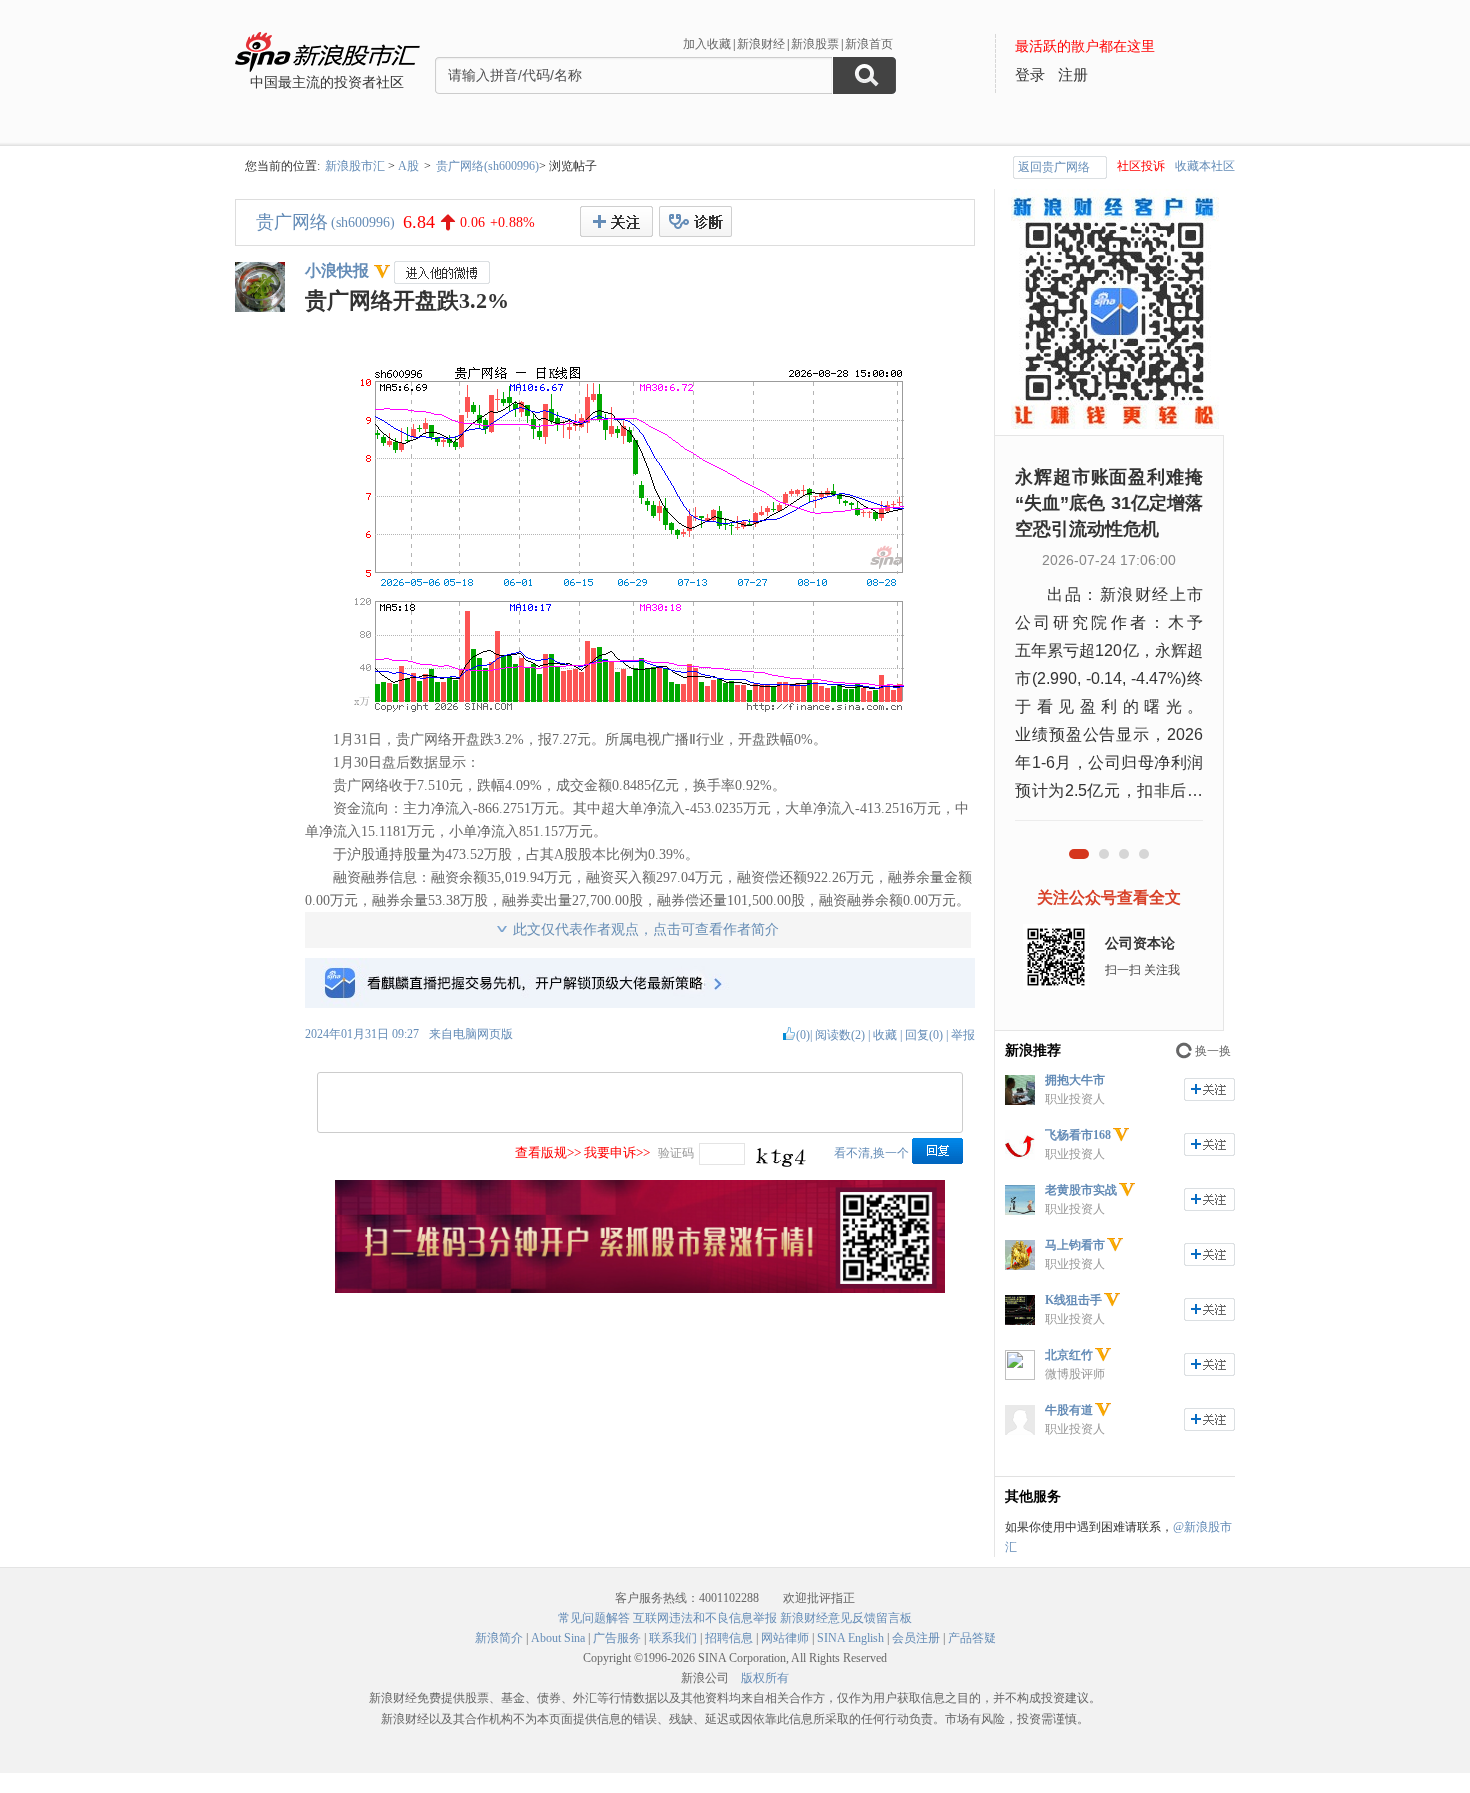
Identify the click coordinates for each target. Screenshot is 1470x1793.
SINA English (850, 1638)
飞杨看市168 (1078, 1135)
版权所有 (765, 1678)
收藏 (885, 1035)
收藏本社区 (1205, 166)
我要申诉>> (617, 1152)
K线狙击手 (1073, 1300)
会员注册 (916, 1638)
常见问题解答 (594, 1618)
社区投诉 (1141, 166)
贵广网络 (292, 222)
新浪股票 (815, 44)
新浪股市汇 (355, 166)
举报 (963, 1035)
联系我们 (673, 1638)
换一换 (1213, 1051)
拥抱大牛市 (1075, 1080)
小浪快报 (337, 270)
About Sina (558, 1638)
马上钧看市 (1075, 1245)
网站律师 (785, 1638)
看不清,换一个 (871, 1153)
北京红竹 (1069, 1355)
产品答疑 (972, 1638)
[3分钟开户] (640, 1289)
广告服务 (617, 1638)
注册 (1073, 75)
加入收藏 (707, 44)
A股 (408, 166)
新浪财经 (761, 44)
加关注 (1209, 1089)
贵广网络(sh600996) (487, 166)
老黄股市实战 (1081, 1190)
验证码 (676, 1153)
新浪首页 (869, 44)
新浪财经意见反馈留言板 (846, 1618)
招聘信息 (729, 1638)
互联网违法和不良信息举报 (705, 1618)
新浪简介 (499, 1638)
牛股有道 (1069, 1410)
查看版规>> (548, 1152)
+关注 (616, 221)
